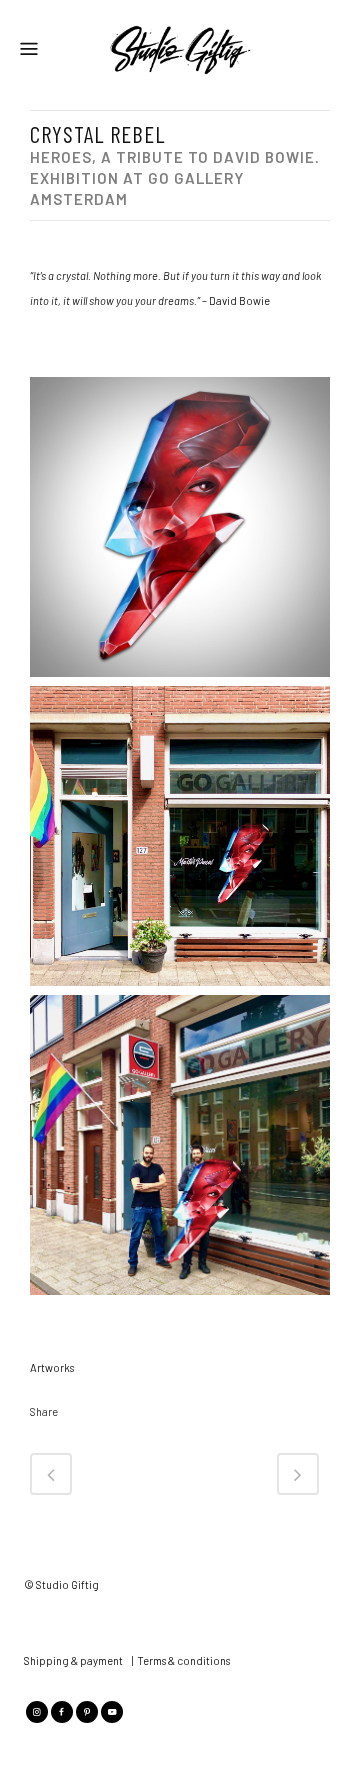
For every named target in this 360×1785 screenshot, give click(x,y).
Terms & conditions (183, 1660)
